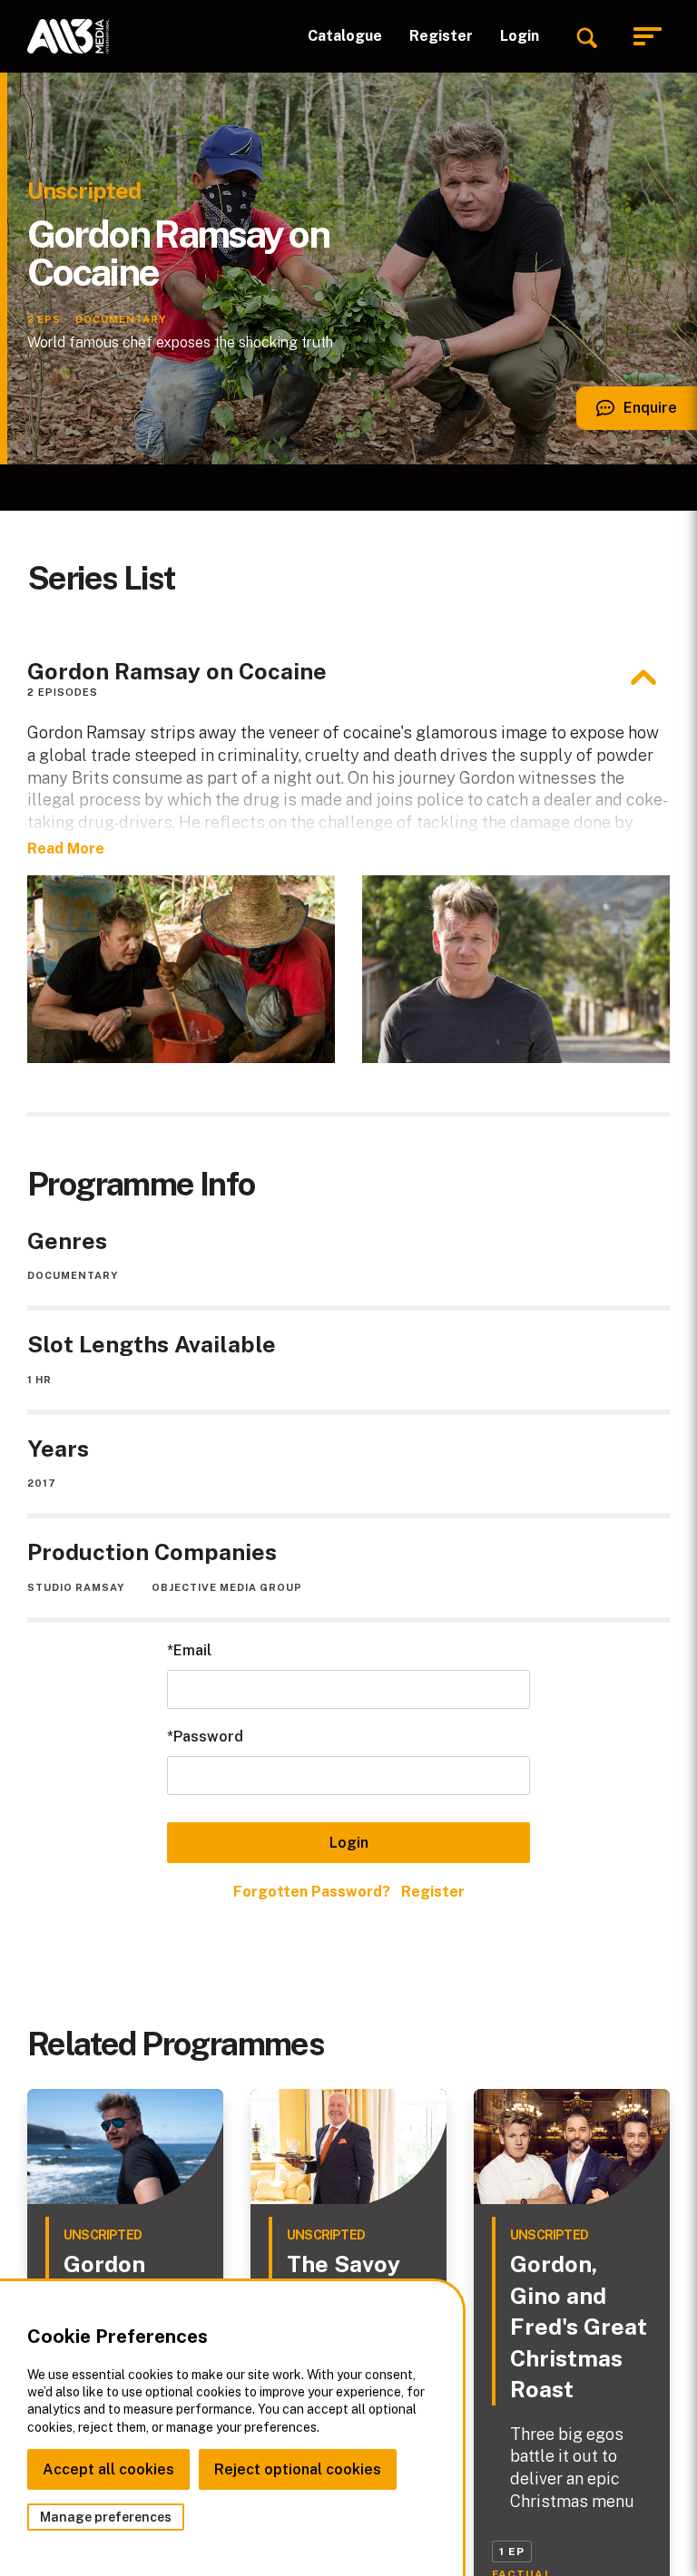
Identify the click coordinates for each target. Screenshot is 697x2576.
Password (208, 1737)
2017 (42, 1483)
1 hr (39, 1380)
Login (520, 36)
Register (441, 36)
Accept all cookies (108, 2469)
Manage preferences (106, 2517)
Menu (652, 37)
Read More (66, 849)
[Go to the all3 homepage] (68, 36)
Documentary (73, 1275)
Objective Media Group (227, 1587)
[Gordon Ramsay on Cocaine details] (643, 678)
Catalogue (345, 36)
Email (192, 1650)
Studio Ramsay (76, 1587)
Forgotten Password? (312, 1892)
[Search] (586, 36)
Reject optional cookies (298, 2469)
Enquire (627, 415)
